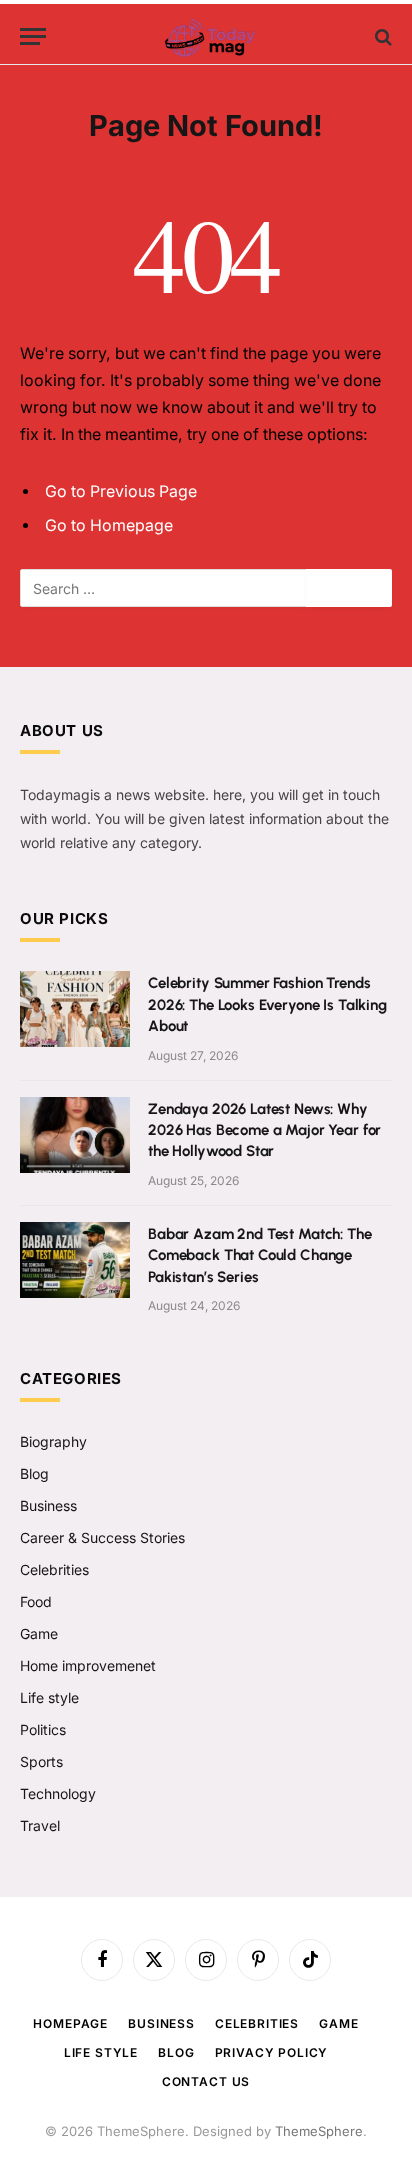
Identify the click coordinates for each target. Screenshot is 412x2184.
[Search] (381, 36)
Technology (58, 1793)
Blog (34, 1473)
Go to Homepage (109, 525)
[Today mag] (206, 36)
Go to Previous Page (121, 491)
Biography (53, 1441)
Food (36, 1601)
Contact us (206, 2081)
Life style (49, 1697)
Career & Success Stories (102, 1537)
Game (39, 1633)
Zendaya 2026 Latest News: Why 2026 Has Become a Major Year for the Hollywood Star (264, 1130)
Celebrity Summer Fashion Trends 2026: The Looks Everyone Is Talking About (267, 1004)
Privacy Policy (272, 2052)
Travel (40, 1825)
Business (48, 1505)
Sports (41, 1761)
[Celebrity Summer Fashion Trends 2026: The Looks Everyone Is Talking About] (75, 1009)
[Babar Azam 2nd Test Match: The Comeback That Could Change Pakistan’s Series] (75, 1260)
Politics (43, 1729)
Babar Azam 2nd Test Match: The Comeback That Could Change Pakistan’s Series (260, 1255)
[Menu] (33, 36)
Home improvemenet (88, 1665)
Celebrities (54, 1569)
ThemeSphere (319, 2131)
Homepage (70, 2023)
